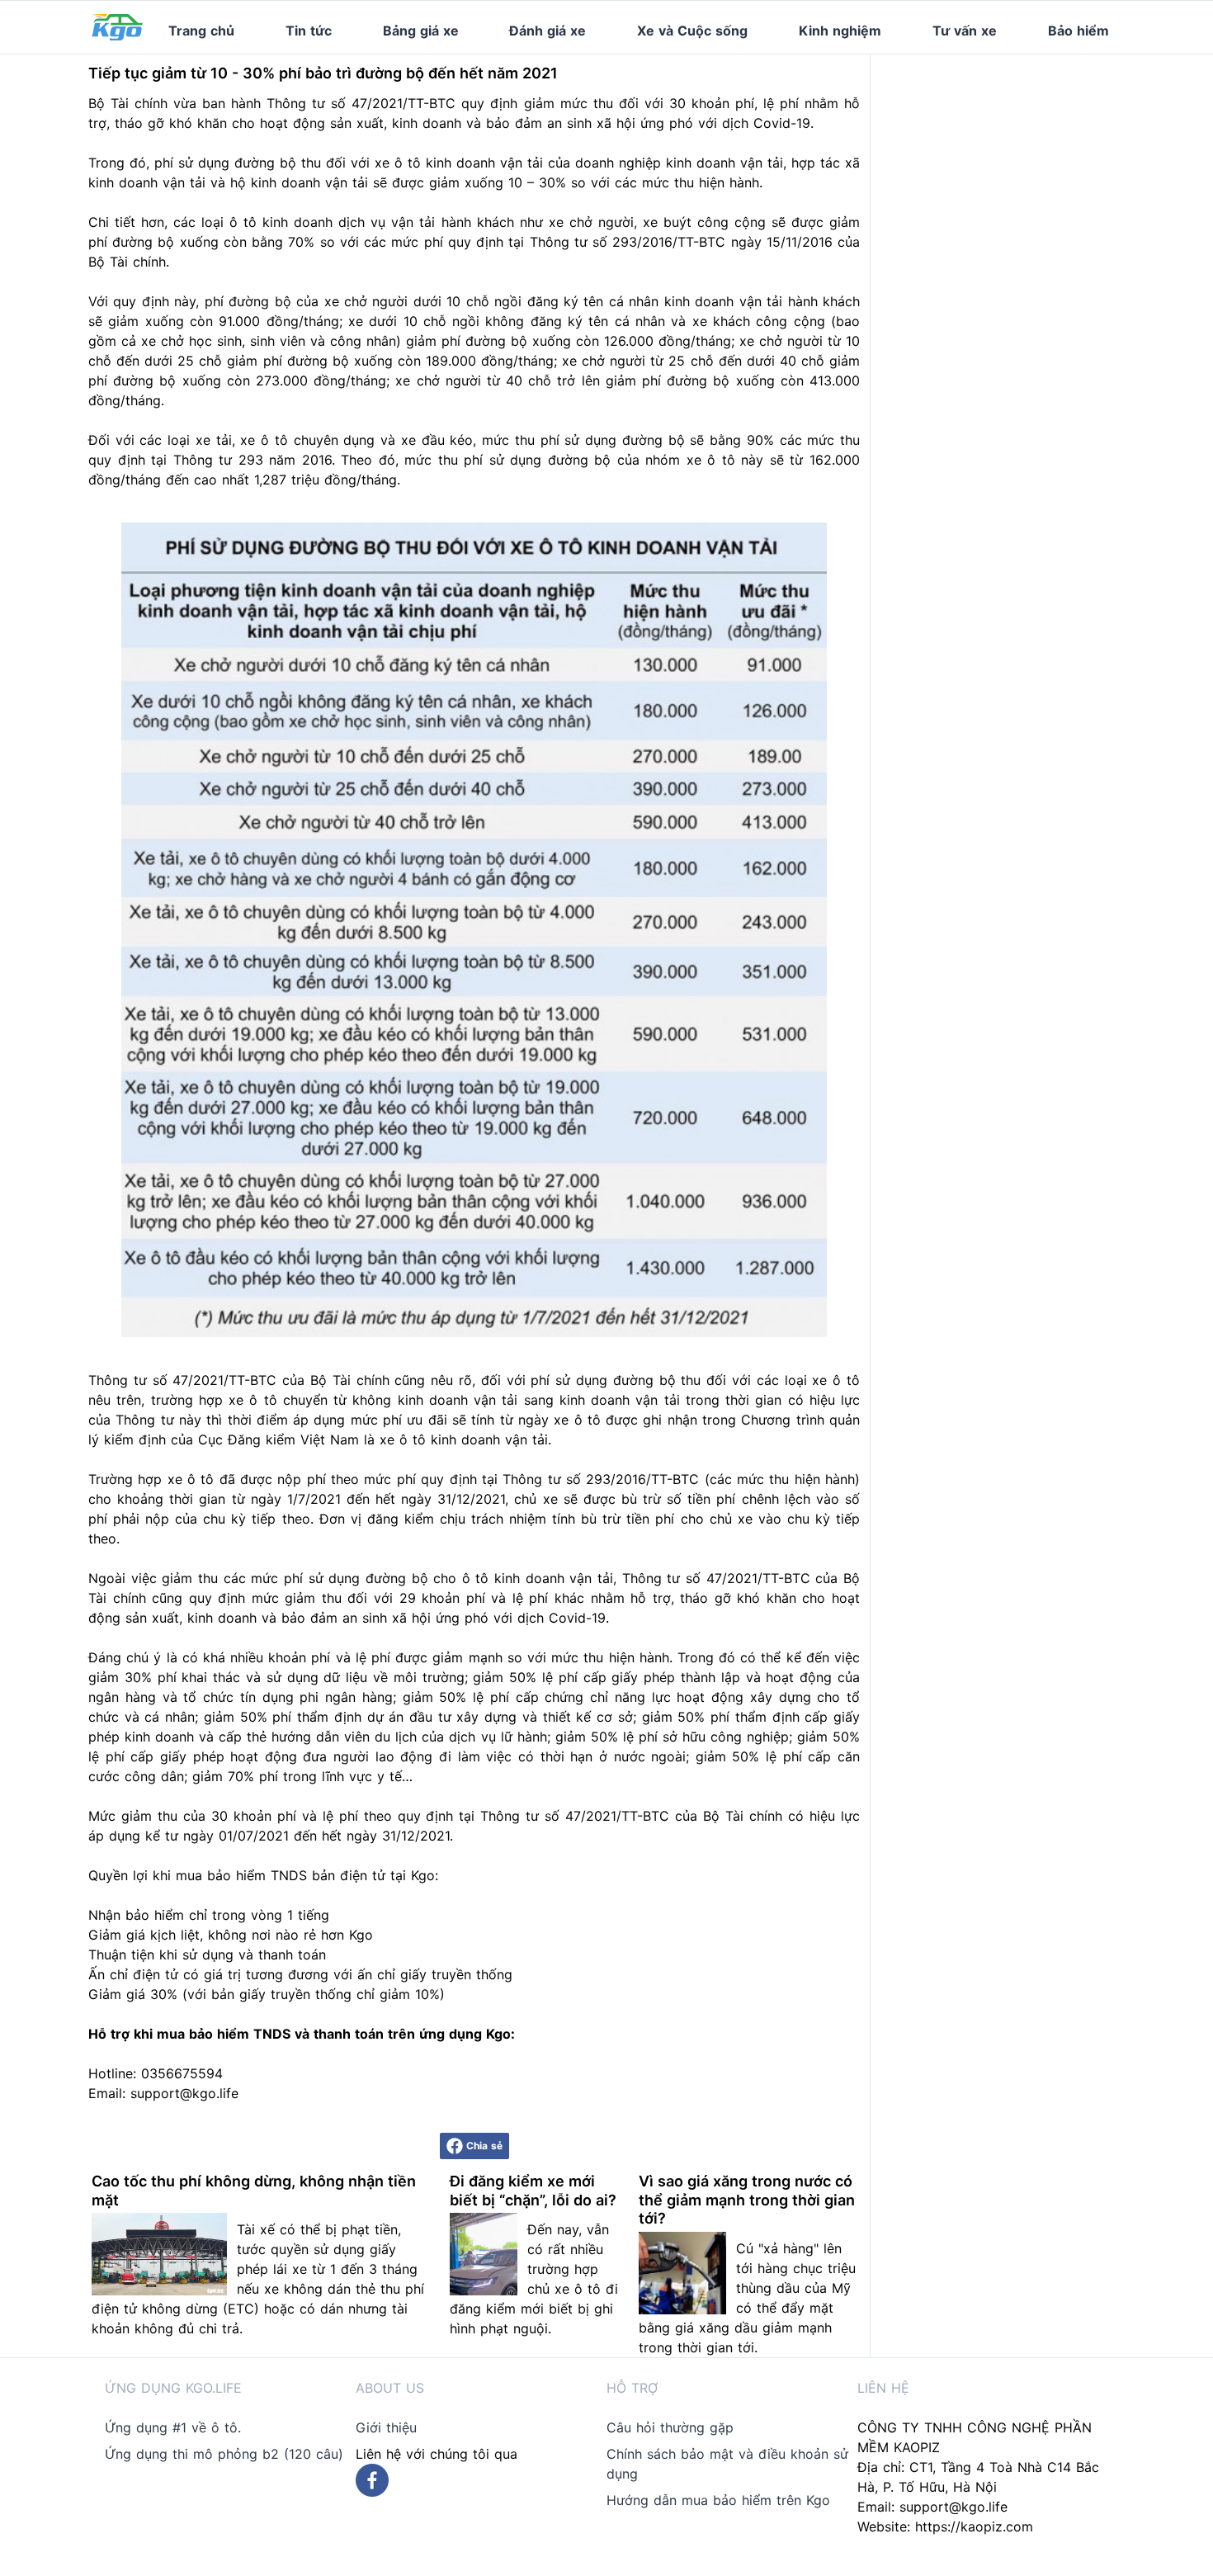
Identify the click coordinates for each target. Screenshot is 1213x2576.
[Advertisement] (1009, 158)
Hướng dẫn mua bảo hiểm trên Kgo (718, 2500)
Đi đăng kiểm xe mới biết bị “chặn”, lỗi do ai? (533, 2191)
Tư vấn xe (965, 31)
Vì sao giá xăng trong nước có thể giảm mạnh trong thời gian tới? (747, 2200)
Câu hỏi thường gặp (670, 2427)
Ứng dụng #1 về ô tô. (173, 2427)
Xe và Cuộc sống (692, 31)
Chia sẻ (484, 2146)
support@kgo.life (953, 2507)
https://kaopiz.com (974, 2526)
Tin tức (309, 31)
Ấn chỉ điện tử (133, 1974)
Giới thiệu (386, 2427)
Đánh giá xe (548, 31)
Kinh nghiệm (840, 31)
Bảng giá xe (421, 31)
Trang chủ (201, 31)
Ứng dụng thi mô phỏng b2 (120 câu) (224, 2454)
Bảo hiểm (1078, 31)
